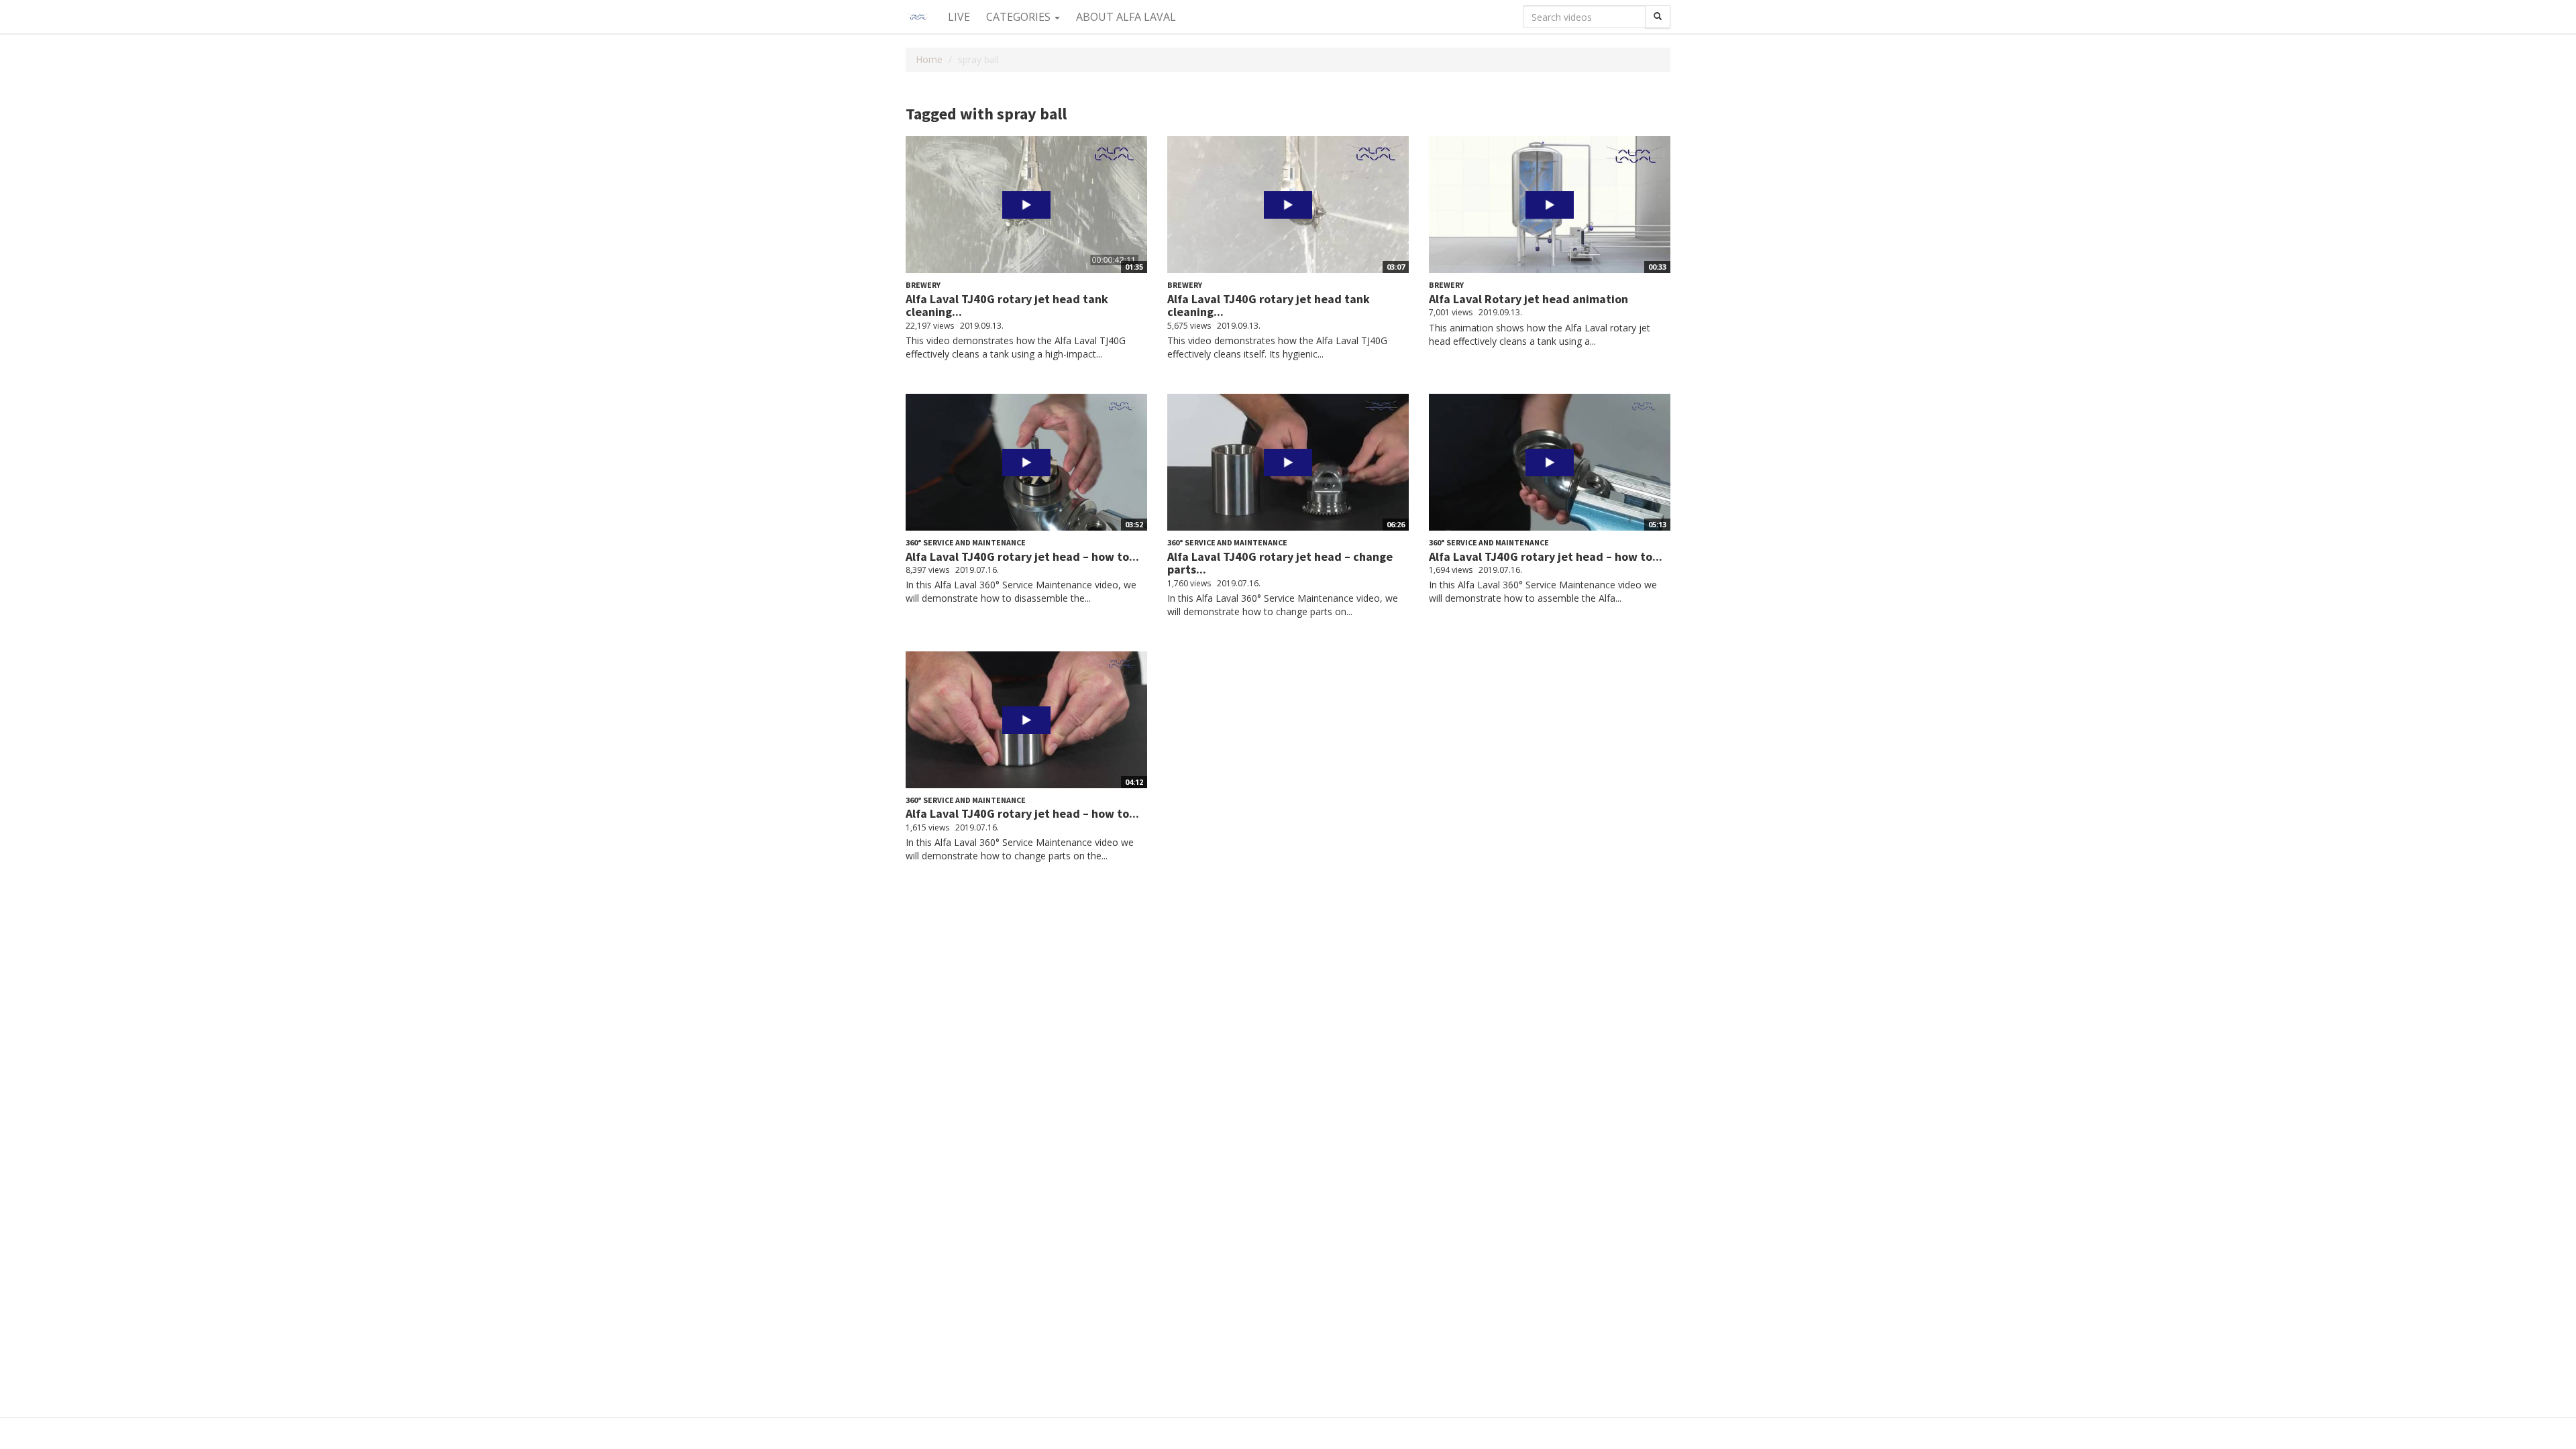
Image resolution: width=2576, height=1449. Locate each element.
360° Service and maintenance (966, 542)
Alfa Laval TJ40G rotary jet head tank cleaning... (1007, 306)
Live (959, 17)
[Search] (1658, 17)
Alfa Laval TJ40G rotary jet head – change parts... (1280, 563)
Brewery (923, 285)
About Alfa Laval (1126, 17)
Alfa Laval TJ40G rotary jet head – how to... (1022, 556)
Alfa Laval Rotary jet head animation (1528, 299)
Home (929, 59)
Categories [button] (1020, 17)
